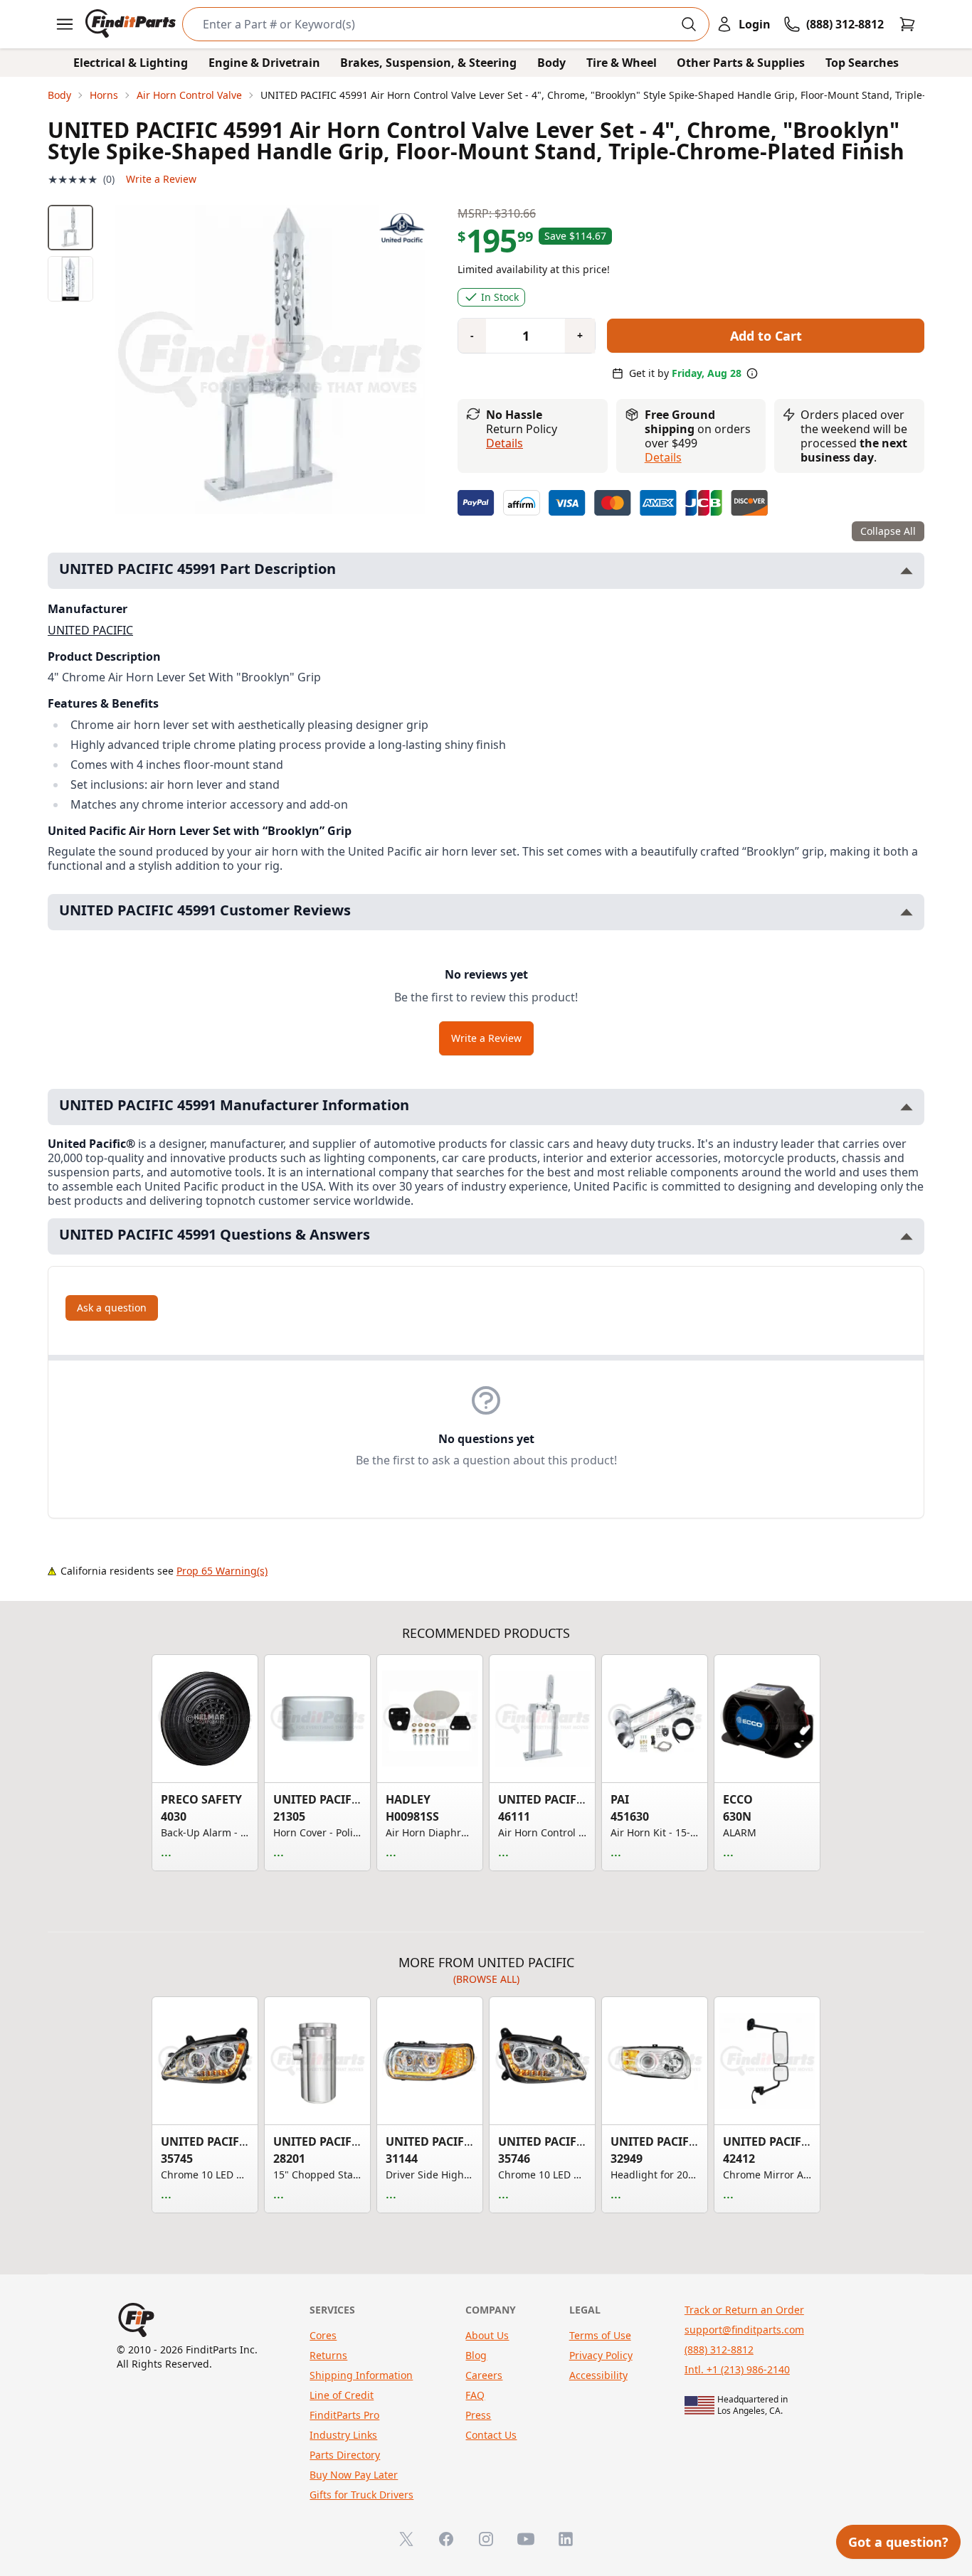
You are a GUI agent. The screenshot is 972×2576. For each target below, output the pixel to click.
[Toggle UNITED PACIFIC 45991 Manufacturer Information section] (907, 1107)
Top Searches (862, 63)
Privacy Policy (601, 2355)
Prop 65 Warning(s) (222, 1571)
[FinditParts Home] (132, 24)
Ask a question (112, 1308)
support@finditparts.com (744, 2330)
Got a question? (898, 2542)
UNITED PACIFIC (90, 630)
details (663, 457)
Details (505, 443)
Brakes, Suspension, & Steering (428, 63)
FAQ (475, 2395)
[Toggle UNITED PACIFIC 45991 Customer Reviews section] (907, 912)
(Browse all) (486, 1979)
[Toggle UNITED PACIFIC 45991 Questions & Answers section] (907, 1236)
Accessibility (598, 2375)
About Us (487, 2335)
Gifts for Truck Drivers (361, 2495)
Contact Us (491, 2435)
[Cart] (907, 24)
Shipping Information (361, 2375)
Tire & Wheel (622, 63)
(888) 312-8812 (719, 2349)
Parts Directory (345, 2455)
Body (551, 63)
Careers (484, 2375)
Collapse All (888, 531)
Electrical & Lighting (131, 63)
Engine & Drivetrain (264, 63)
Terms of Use (600, 2335)
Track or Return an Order (744, 2310)
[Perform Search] (689, 24)
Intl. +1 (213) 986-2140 (737, 2369)
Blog (476, 2355)
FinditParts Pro (344, 2415)
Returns (328, 2355)
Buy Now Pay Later (354, 2475)
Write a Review (161, 179)
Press (478, 2415)
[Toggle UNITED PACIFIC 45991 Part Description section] (907, 571)
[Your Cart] (907, 24)
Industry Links (343, 2435)
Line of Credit (342, 2395)
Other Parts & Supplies (741, 63)
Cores (323, 2335)
